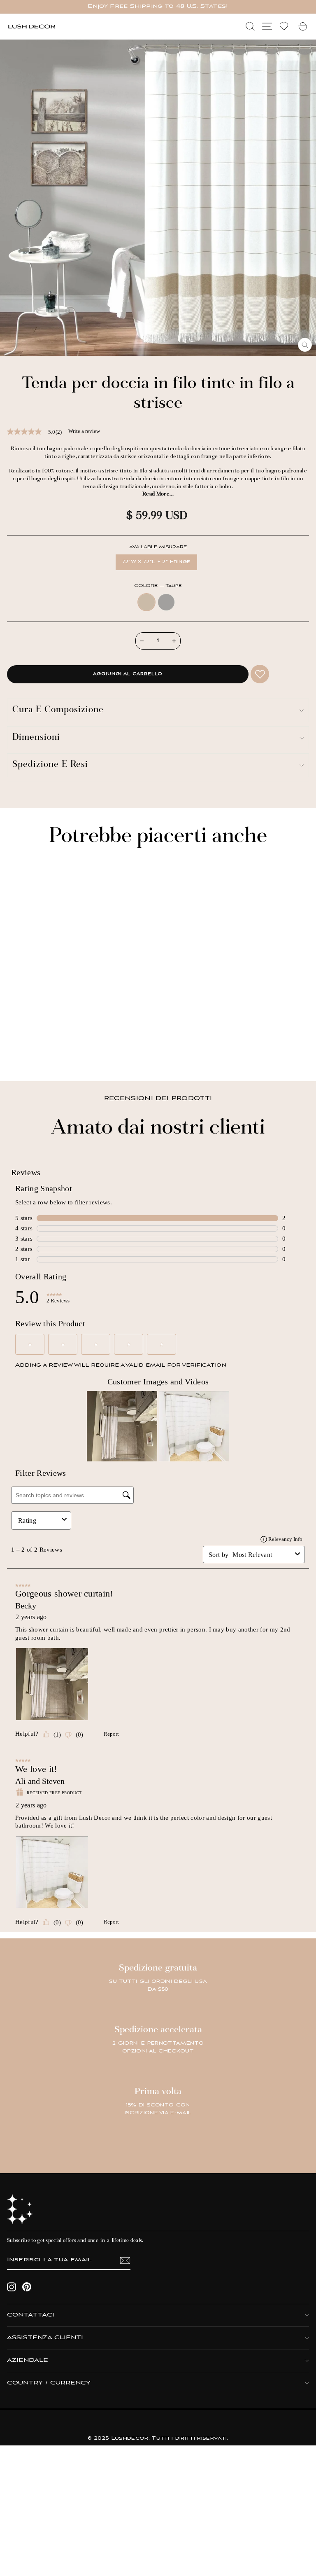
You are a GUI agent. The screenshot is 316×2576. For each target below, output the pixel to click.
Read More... (158, 494)
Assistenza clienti (45, 2338)
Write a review (84, 431)
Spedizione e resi (50, 765)
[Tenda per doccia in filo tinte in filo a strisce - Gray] (28, 1053)
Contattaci (31, 2315)
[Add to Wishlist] (260, 674)
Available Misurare (158, 547)
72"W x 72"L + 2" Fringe (156, 562)
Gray (166, 602)
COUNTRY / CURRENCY (49, 2383)
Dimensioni (36, 738)
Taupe (146, 602)
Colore (158, 586)
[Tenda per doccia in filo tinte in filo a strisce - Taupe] (19, 1053)
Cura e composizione (58, 710)
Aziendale (28, 2360)
